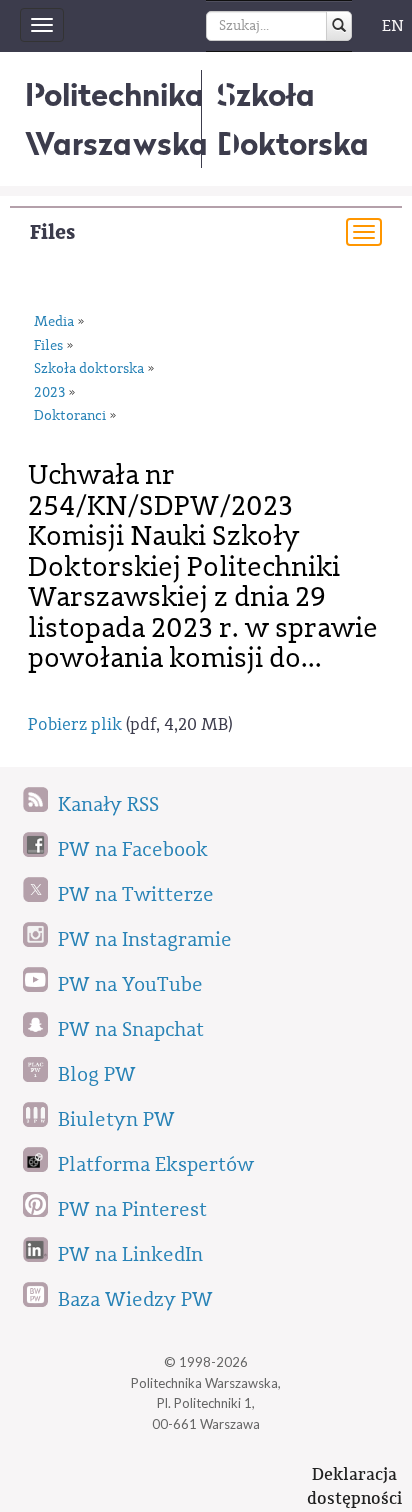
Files (52, 232)
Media (54, 322)
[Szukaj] (339, 26)
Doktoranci (70, 416)
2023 (49, 393)
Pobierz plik (75, 724)
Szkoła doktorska (89, 369)
